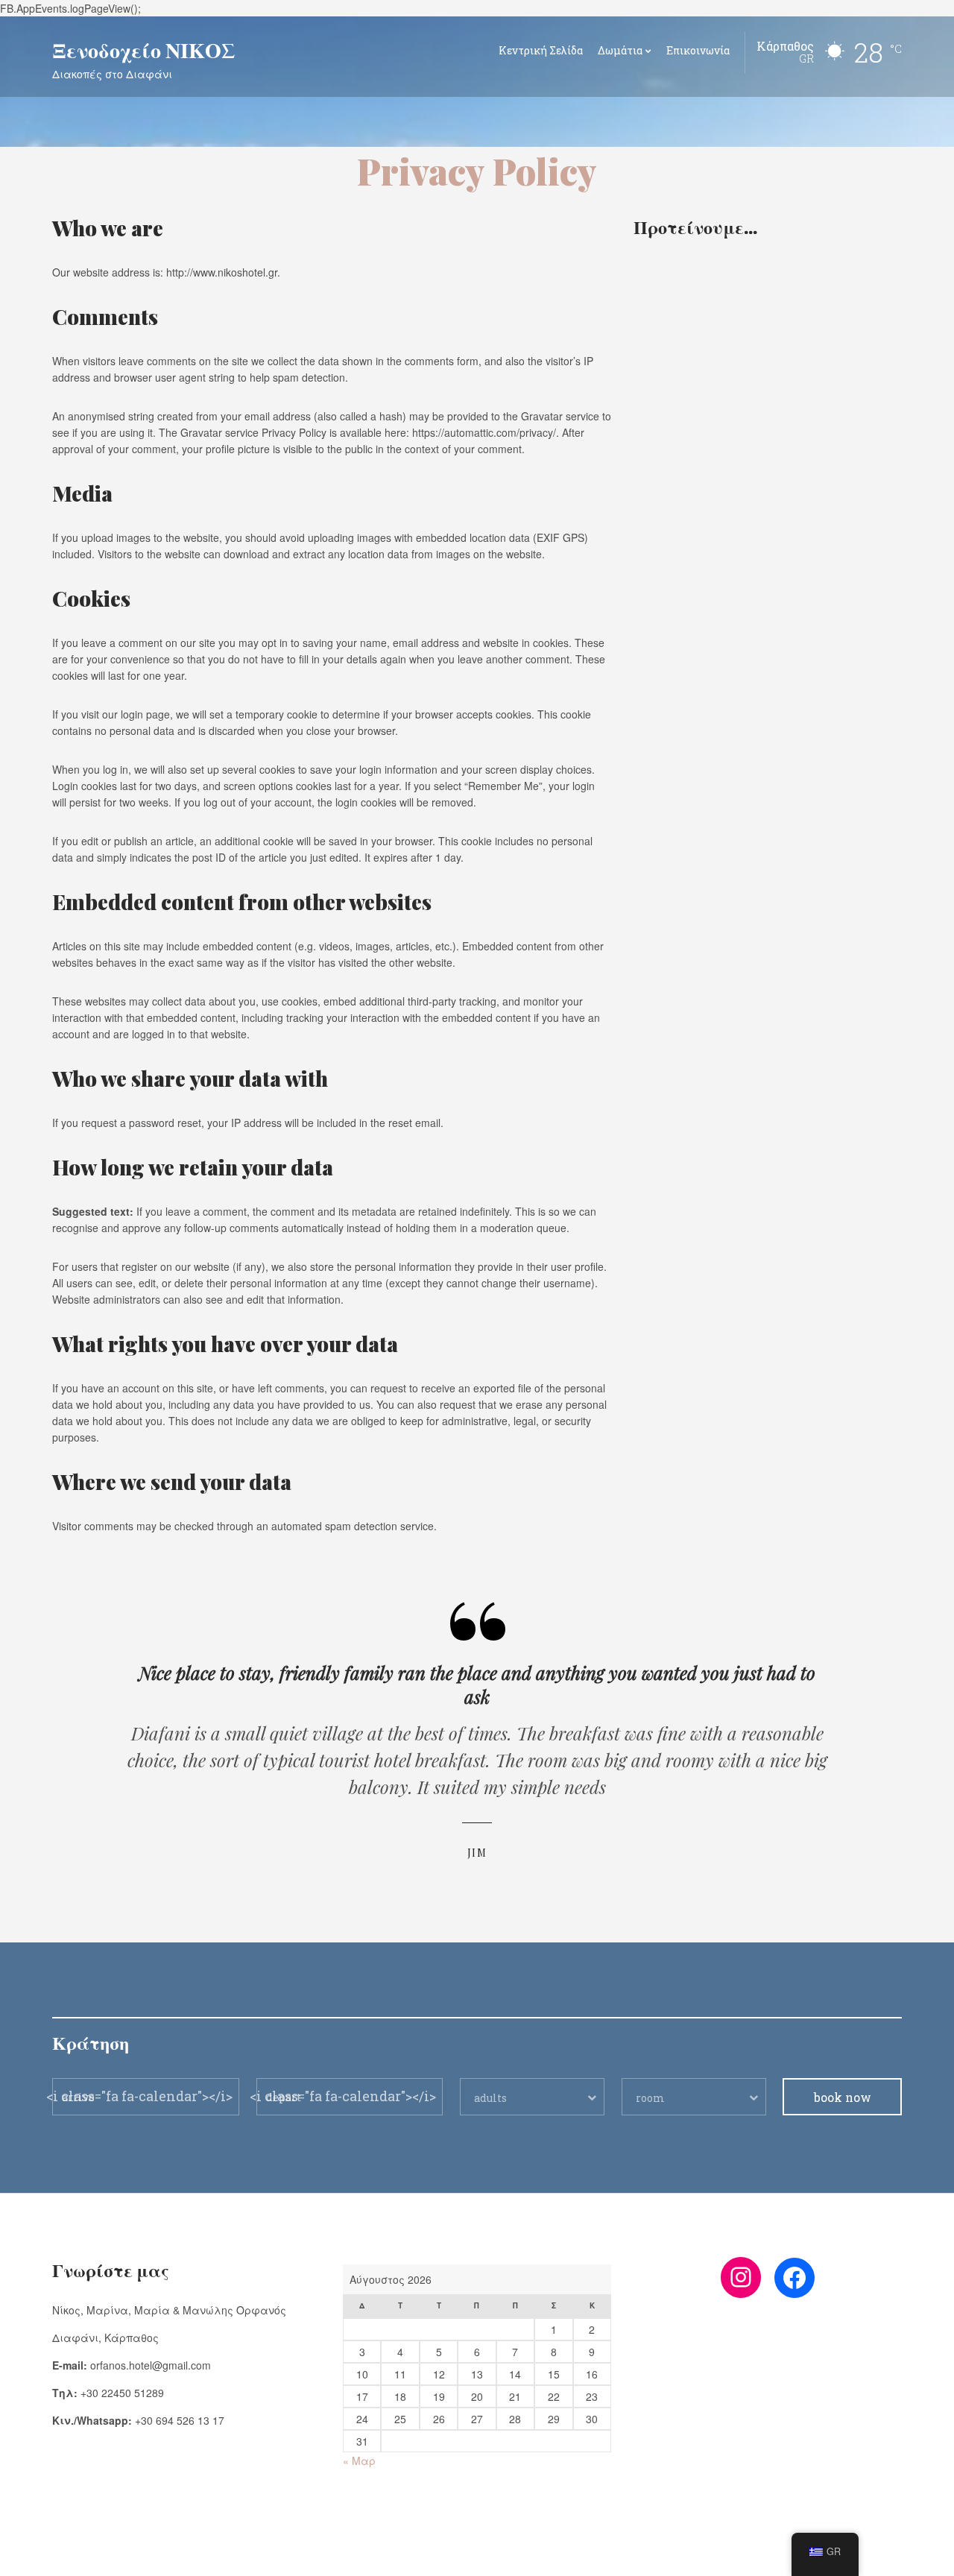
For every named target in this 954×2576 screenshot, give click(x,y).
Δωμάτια (620, 50)
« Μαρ (359, 2460)
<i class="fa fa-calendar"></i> (139, 2096)
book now (843, 2097)
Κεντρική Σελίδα (541, 50)
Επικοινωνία (698, 50)
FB (58, 2554)
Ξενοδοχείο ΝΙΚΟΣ (143, 50)
